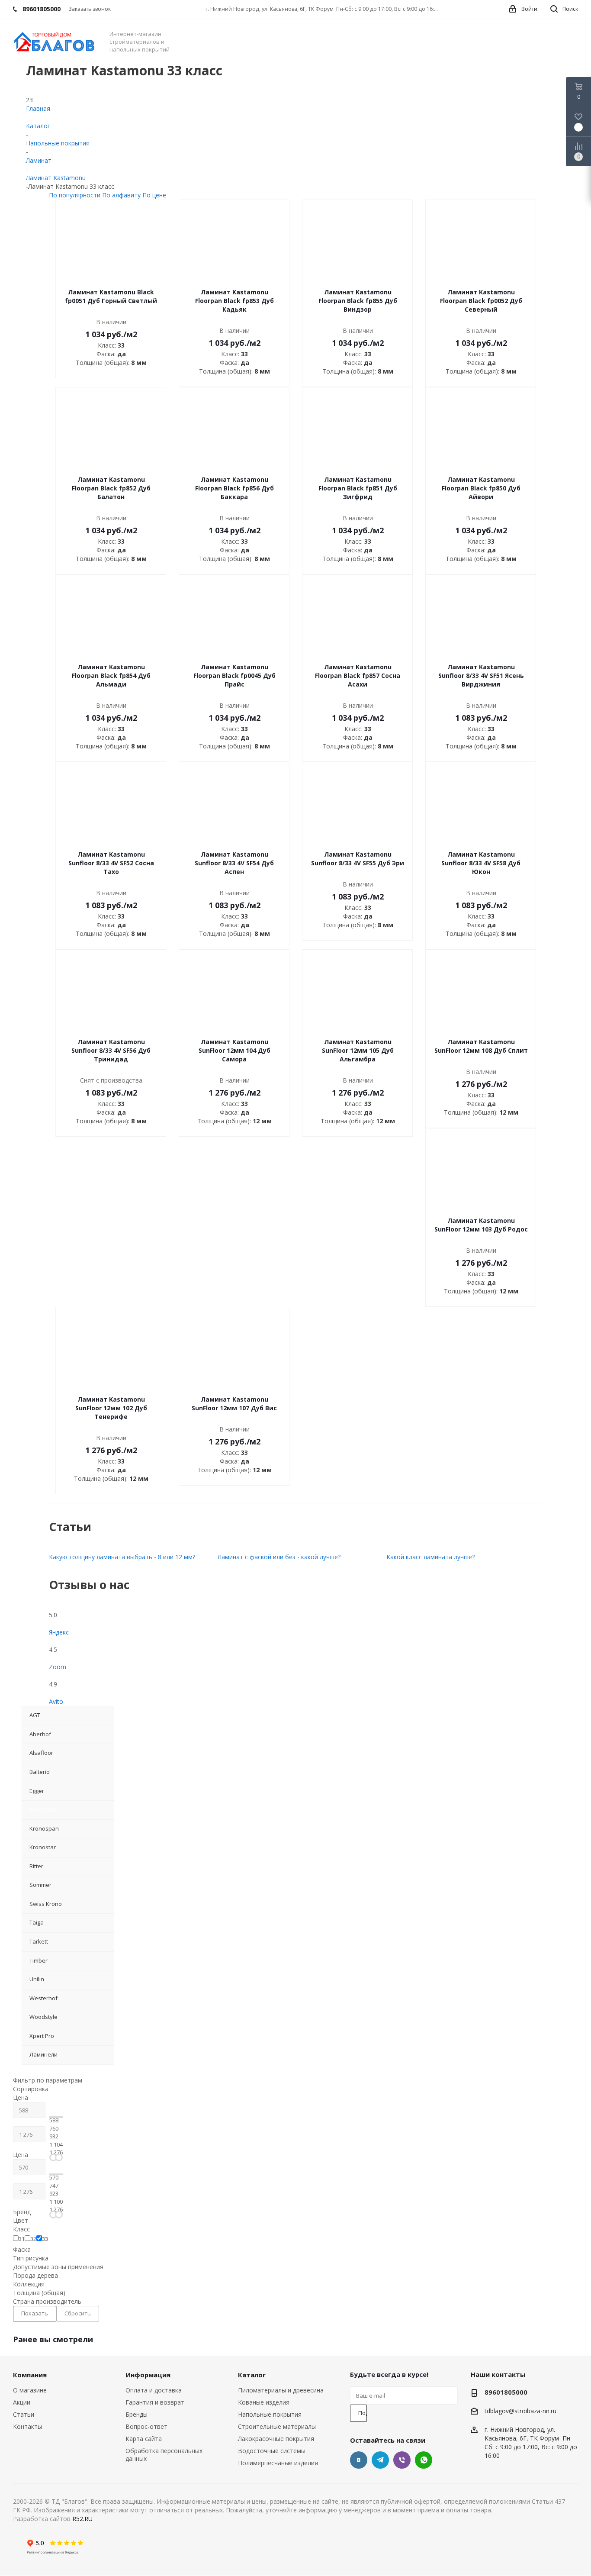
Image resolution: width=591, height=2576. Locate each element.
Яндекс (59, 1632)
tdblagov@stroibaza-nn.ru (520, 2411)
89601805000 (506, 2392)
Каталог (252, 2375)
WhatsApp (424, 2460)
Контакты (27, 2426)
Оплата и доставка (154, 2390)
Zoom (58, 1667)
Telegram (380, 2460)
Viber (402, 2460)
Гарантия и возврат (155, 2402)
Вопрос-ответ (146, 2426)
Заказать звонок (90, 9)
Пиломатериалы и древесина (281, 2390)
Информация (148, 2375)
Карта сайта (144, 2439)
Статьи (24, 2414)
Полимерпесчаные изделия (278, 2463)
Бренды (137, 2414)
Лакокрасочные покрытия (276, 2439)
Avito (56, 1701)
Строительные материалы (277, 2426)
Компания (30, 2375)
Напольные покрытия (270, 2414)
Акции (22, 2402)
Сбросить (78, 2313)
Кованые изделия (264, 2402)
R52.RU (82, 2519)
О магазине (30, 2390)
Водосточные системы (272, 2451)
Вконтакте (359, 2460)
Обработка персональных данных (164, 2455)
